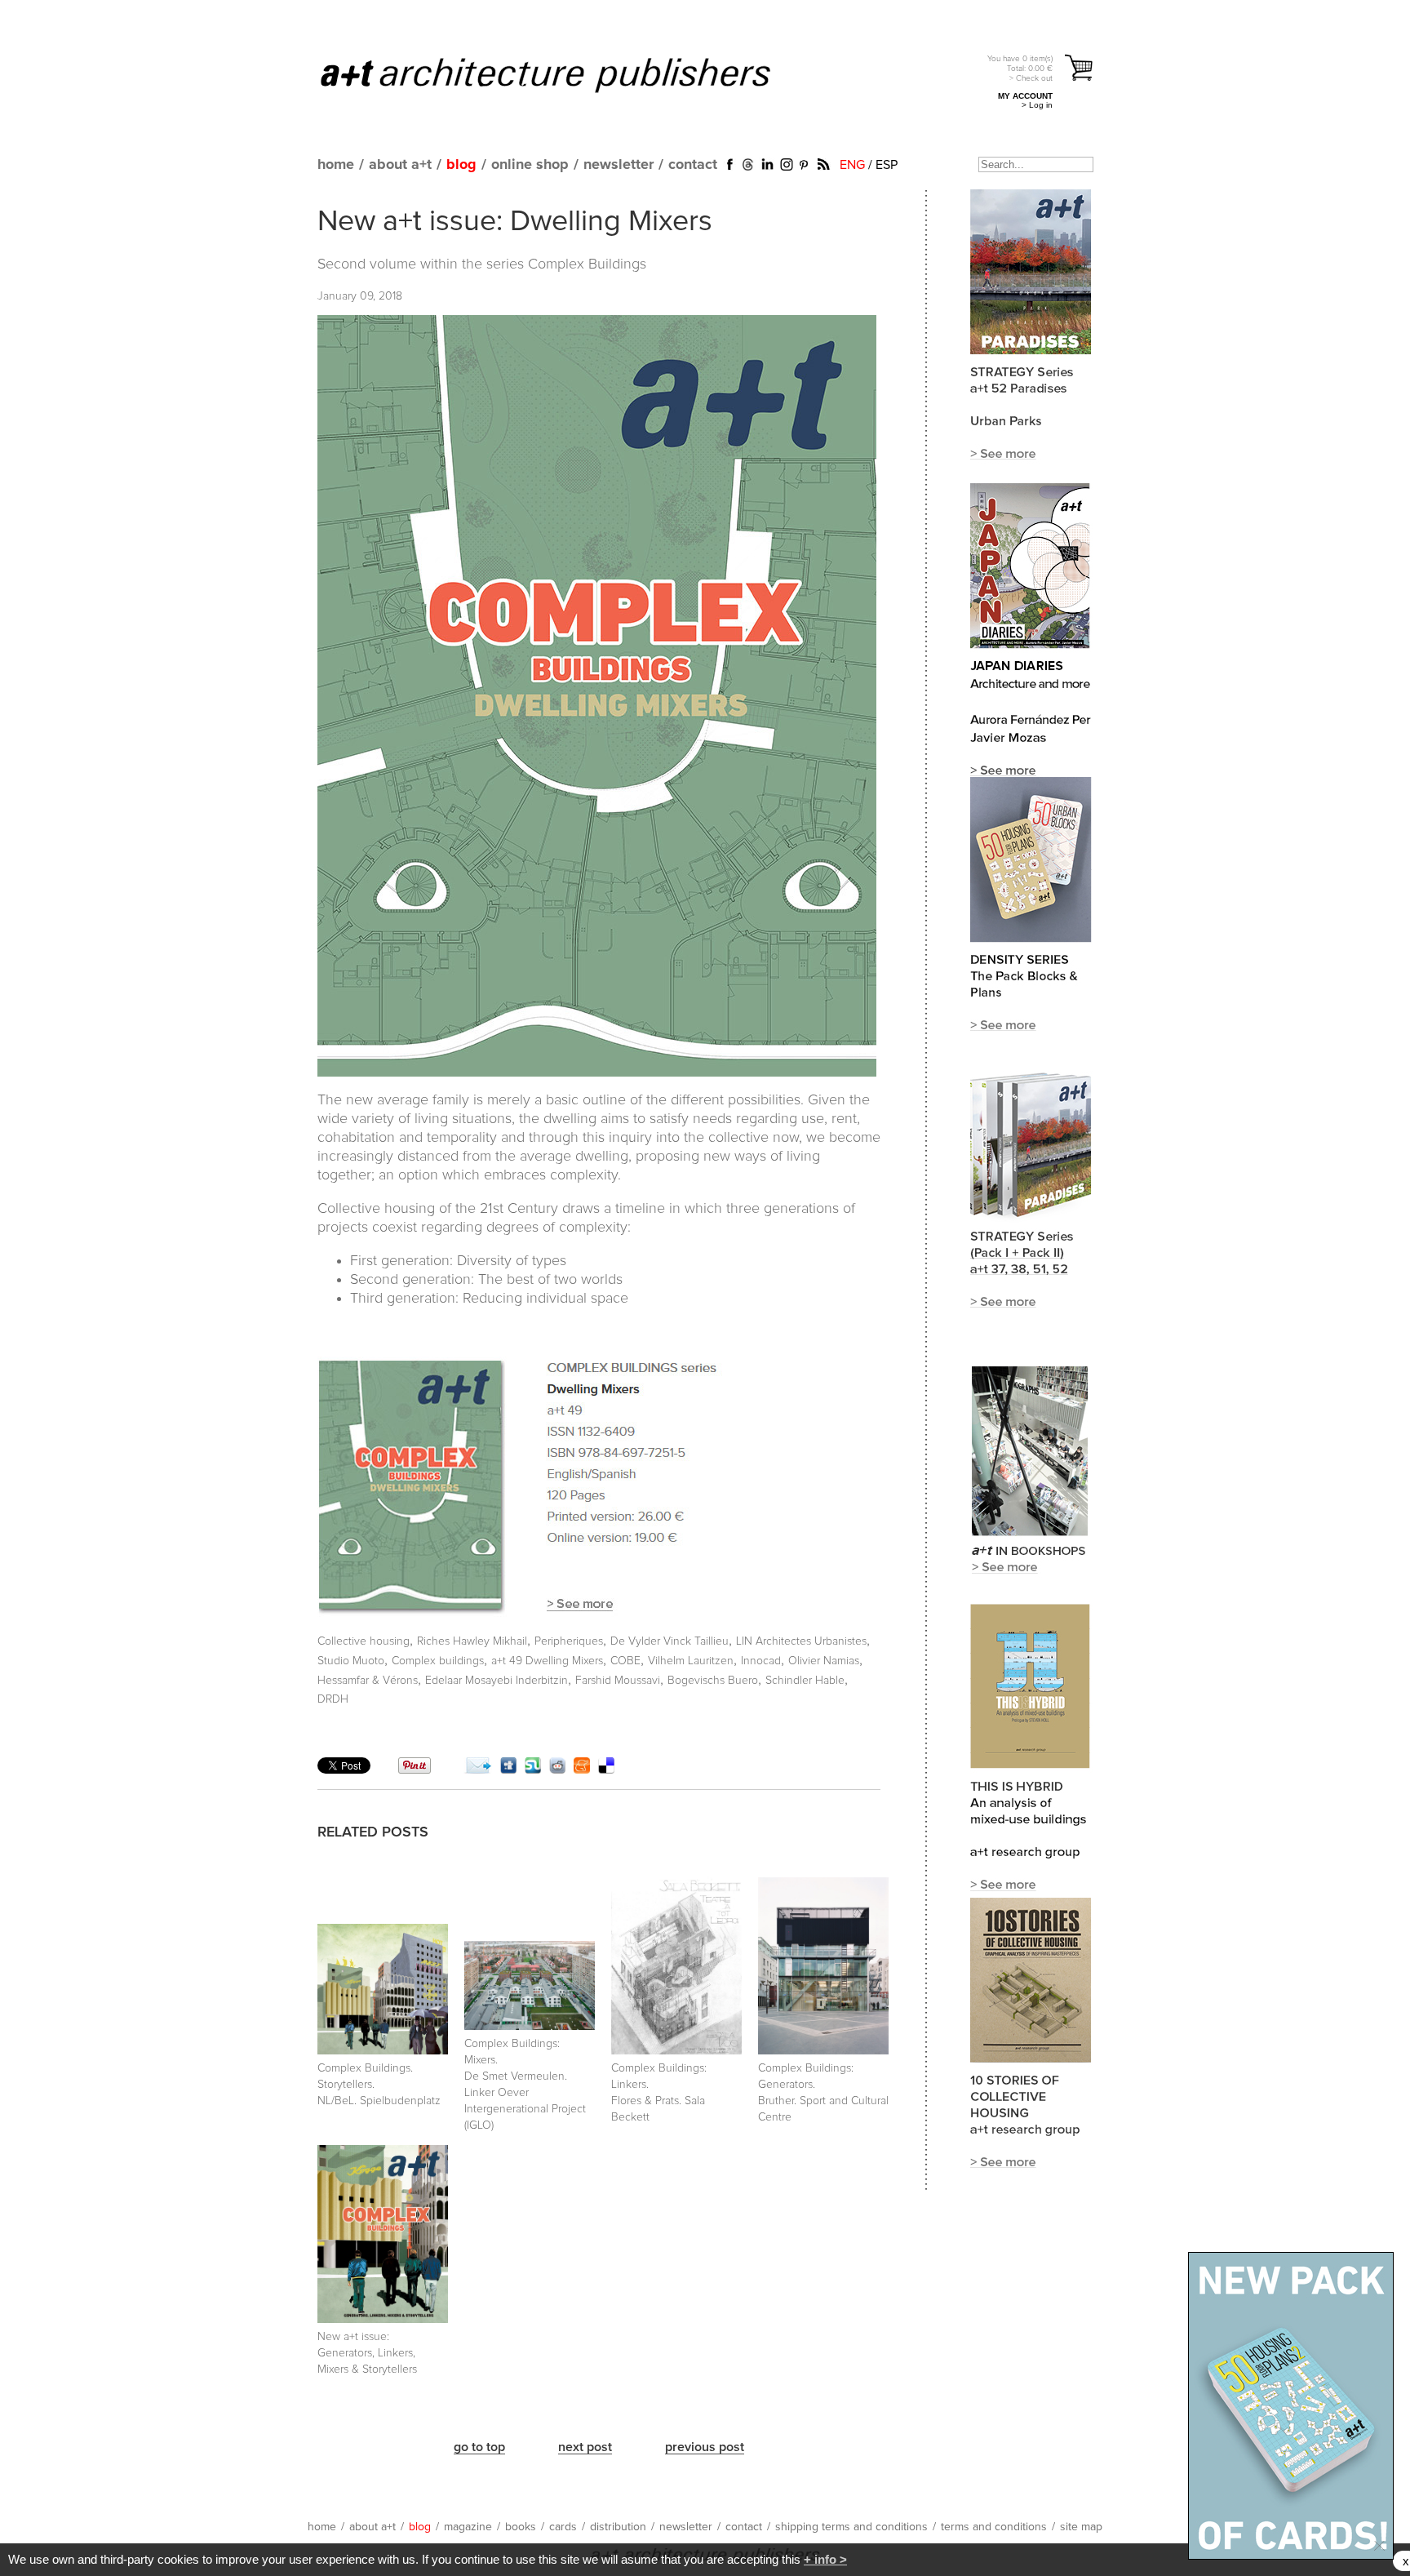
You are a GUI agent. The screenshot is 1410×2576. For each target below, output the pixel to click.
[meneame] (582, 1770)
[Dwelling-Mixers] (585, 1613)
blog (461, 165)
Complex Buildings (587, 264)
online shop (530, 165)
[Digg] (508, 1770)
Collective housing (364, 1641)
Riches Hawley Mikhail (472, 1641)
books (521, 2527)
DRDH (333, 1699)
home (336, 165)
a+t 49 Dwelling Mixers (547, 1661)
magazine (468, 2527)
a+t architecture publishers (566, 74)
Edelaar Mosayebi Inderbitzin (497, 1681)
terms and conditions (994, 2527)
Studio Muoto (351, 1661)
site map (1081, 2527)
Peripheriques (569, 1641)
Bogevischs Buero (713, 1681)
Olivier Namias (824, 1661)
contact (693, 165)
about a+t (400, 165)
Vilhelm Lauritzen (691, 1661)
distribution (618, 2527)
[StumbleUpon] (533, 1770)
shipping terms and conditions (851, 2527)
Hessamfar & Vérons (368, 1681)
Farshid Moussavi (618, 1681)
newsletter (619, 165)
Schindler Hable (805, 1681)
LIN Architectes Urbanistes (801, 1641)
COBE (625, 1661)
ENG (852, 165)
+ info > (825, 2559)
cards (563, 2527)
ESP (887, 165)
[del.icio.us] (606, 1770)
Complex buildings (438, 1661)
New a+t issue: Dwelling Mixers (515, 222)
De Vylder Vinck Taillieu (670, 1641)
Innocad (761, 1661)
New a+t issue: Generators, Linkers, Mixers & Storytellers (367, 2353)
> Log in (1037, 105)
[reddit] (557, 1770)
